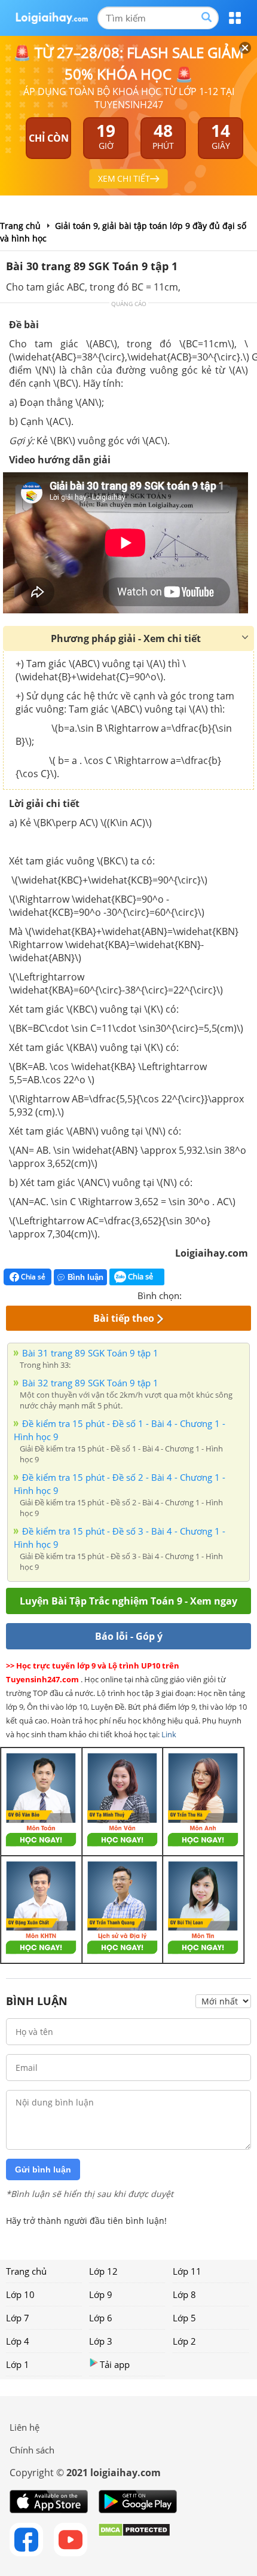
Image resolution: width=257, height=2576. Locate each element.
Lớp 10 (20, 2294)
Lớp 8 (184, 2294)
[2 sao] (206, 1294)
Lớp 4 (18, 2341)
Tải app (115, 2364)
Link (169, 1734)
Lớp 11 (187, 2271)
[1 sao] (191, 1294)
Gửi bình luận (43, 2169)
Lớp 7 (18, 2318)
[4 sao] (234, 1294)
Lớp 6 (101, 2318)
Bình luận (85, 1277)
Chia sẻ (32, 1277)
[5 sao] (249, 1294)
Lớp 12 (103, 2271)
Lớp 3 (101, 2341)
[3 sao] (220, 1294)
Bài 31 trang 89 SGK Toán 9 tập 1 (90, 1353)
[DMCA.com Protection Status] (134, 2540)
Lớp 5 (184, 2318)
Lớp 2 (184, 2341)
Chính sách (32, 2450)
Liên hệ (25, 2427)
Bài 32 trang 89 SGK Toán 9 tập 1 (90, 1383)
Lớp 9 (101, 2294)
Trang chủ (26, 2271)
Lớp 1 (18, 2364)
